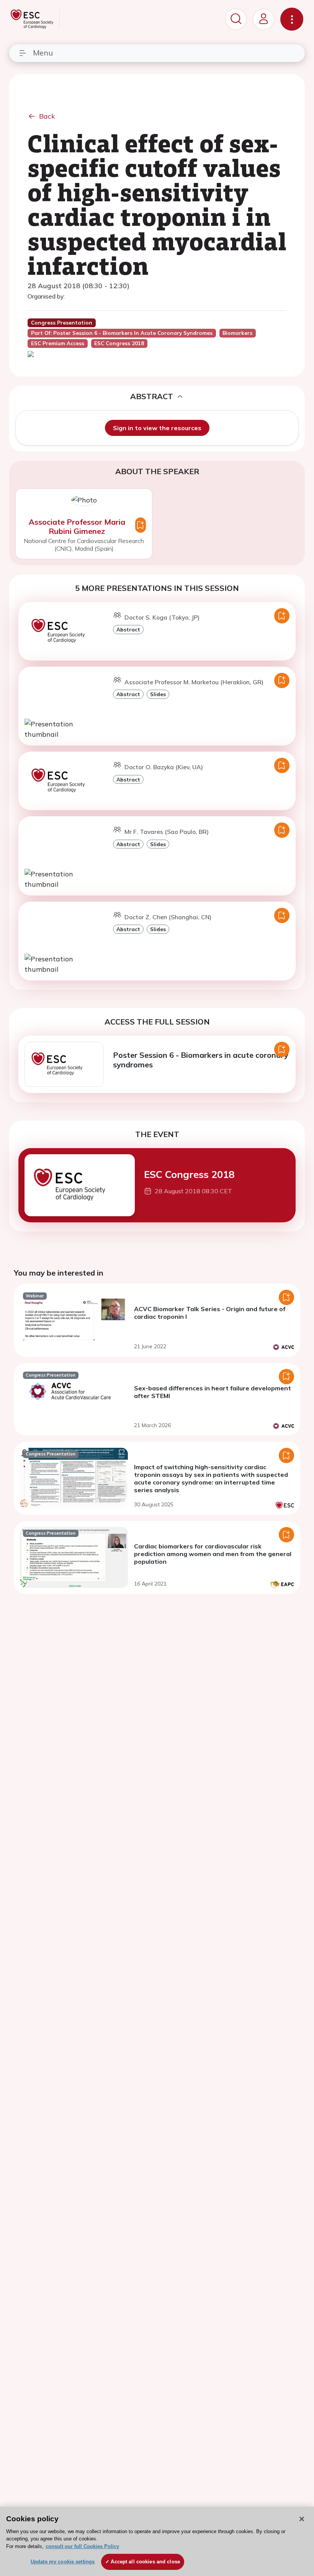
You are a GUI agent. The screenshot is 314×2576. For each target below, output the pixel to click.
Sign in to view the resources (157, 428)
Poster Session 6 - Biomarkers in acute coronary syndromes (201, 1060)
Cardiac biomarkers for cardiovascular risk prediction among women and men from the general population (213, 1554)
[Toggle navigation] (292, 19)
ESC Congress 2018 (189, 1174)
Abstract (128, 629)
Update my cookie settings (63, 2562)
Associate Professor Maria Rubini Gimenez (77, 526)
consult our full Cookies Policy (82, 2546)
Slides (158, 694)
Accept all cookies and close (145, 2562)
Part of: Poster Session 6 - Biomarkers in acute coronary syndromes (122, 333)
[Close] (302, 2519)
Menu (43, 53)
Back (47, 116)
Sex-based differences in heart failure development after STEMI (213, 1392)
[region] (157, 2541)
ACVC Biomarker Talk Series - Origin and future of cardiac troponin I (210, 1313)
